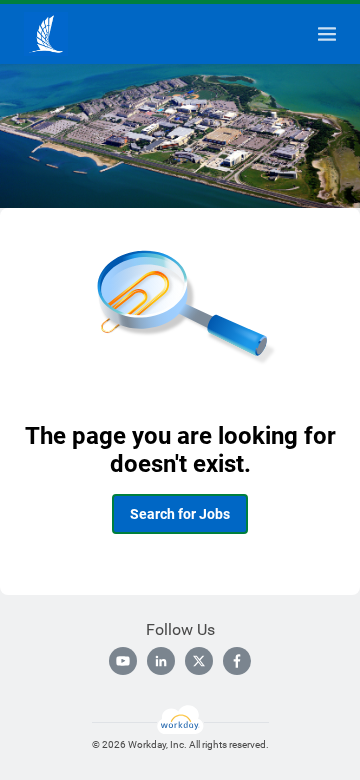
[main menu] (327, 34)
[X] (199, 661)
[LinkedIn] (161, 661)
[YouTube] (123, 661)
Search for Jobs (180, 514)
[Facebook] (237, 661)
